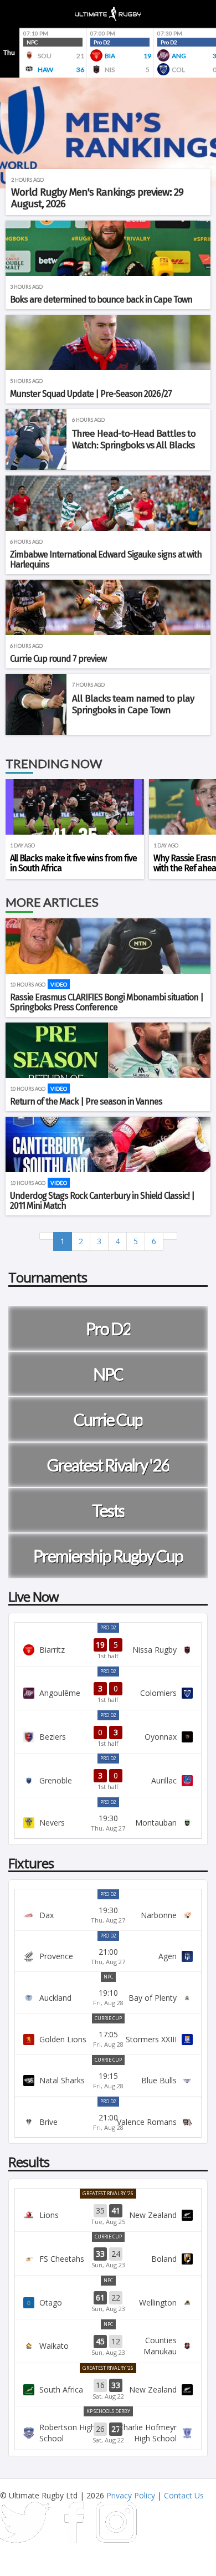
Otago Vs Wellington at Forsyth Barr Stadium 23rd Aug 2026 (108, 2302)
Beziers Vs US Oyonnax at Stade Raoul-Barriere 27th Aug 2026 (108, 1737)
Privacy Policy (131, 2495)
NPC (108, 1977)
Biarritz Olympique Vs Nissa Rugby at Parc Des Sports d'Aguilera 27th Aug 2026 (108, 1649)
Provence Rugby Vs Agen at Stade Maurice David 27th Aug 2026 (108, 1956)
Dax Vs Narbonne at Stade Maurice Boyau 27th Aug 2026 (108, 1915)
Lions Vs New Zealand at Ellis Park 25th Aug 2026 (108, 2215)
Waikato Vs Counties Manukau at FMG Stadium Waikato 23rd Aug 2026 (108, 2346)
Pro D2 (108, 1627)
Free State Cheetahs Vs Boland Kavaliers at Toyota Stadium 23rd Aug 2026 (108, 2258)
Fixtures (31, 1863)
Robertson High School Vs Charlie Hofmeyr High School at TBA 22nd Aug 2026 (108, 2433)
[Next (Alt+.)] (170, 1236)
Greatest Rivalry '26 (108, 2193)
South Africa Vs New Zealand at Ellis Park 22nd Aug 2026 (108, 2390)
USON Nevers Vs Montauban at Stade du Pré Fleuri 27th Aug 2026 (108, 1823)
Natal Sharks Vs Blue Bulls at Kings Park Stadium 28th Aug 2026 (108, 2081)
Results (29, 2162)
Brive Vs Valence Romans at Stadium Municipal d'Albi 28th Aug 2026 (108, 2122)
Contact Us (184, 2495)
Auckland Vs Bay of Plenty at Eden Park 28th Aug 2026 (108, 1997)
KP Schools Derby (108, 2411)
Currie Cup (108, 2018)
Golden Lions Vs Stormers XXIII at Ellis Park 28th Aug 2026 (108, 2039)
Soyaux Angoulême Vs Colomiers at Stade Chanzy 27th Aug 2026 (108, 1693)
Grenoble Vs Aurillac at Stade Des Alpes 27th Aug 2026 (108, 1780)
